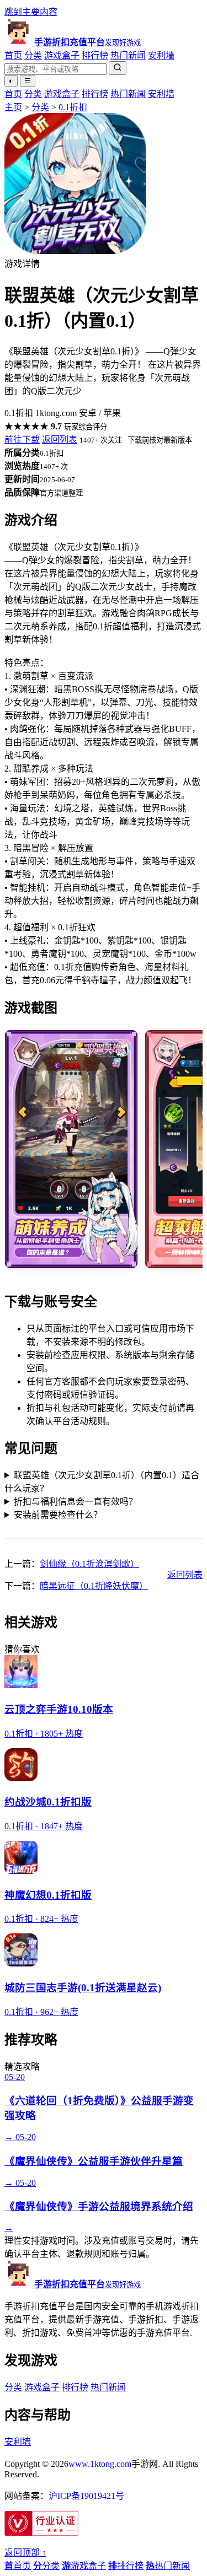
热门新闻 (128, 55)
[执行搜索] (118, 68)
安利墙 (161, 55)
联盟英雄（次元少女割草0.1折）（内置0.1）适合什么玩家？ (102, 1482)
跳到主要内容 (31, 12)
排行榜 (95, 55)
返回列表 (60, 440)
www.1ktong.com (100, 2464)
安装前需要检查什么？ (58, 1515)
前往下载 (22, 440)
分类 (33, 55)
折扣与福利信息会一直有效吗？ (76, 1502)
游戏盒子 (62, 55)
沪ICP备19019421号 (86, 2496)
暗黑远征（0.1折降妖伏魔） (94, 1586)
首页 (13, 55)
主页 (13, 107)
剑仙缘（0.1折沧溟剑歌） (89, 1564)
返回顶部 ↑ (25, 2553)
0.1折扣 (73, 107)
